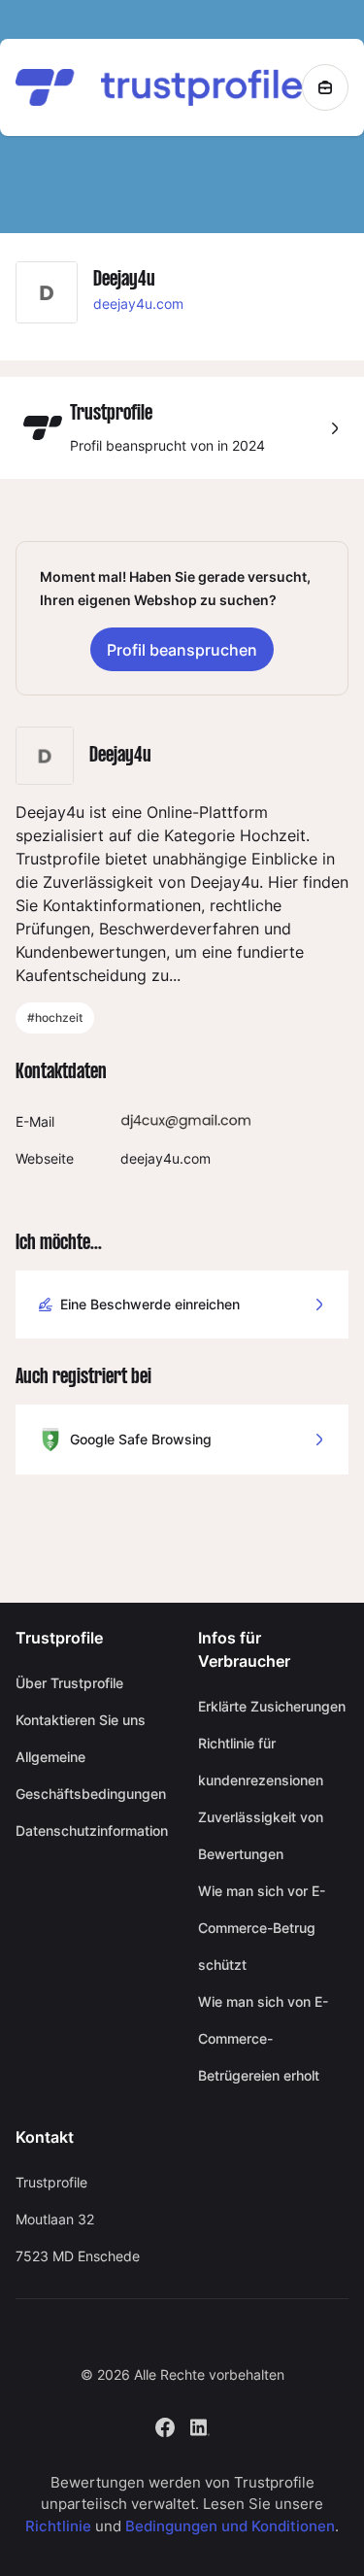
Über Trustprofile (69, 1683)
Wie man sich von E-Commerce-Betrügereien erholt (263, 2038)
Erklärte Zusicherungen (272, 1706)
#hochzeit (55, 1017)
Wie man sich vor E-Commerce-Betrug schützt (262, 1928)
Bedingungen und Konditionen (230, 2526)
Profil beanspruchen (182, 650)
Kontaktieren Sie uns (81, 1720)
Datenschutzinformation (91, 1830)
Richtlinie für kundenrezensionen (261, 1762)
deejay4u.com (138, 304)
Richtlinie (58, 2526)
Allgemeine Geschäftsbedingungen (91, 1775)
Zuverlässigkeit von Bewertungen (261, 1835)
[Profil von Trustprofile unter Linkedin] (200, 2425)
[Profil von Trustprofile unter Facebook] (165, 2425)
